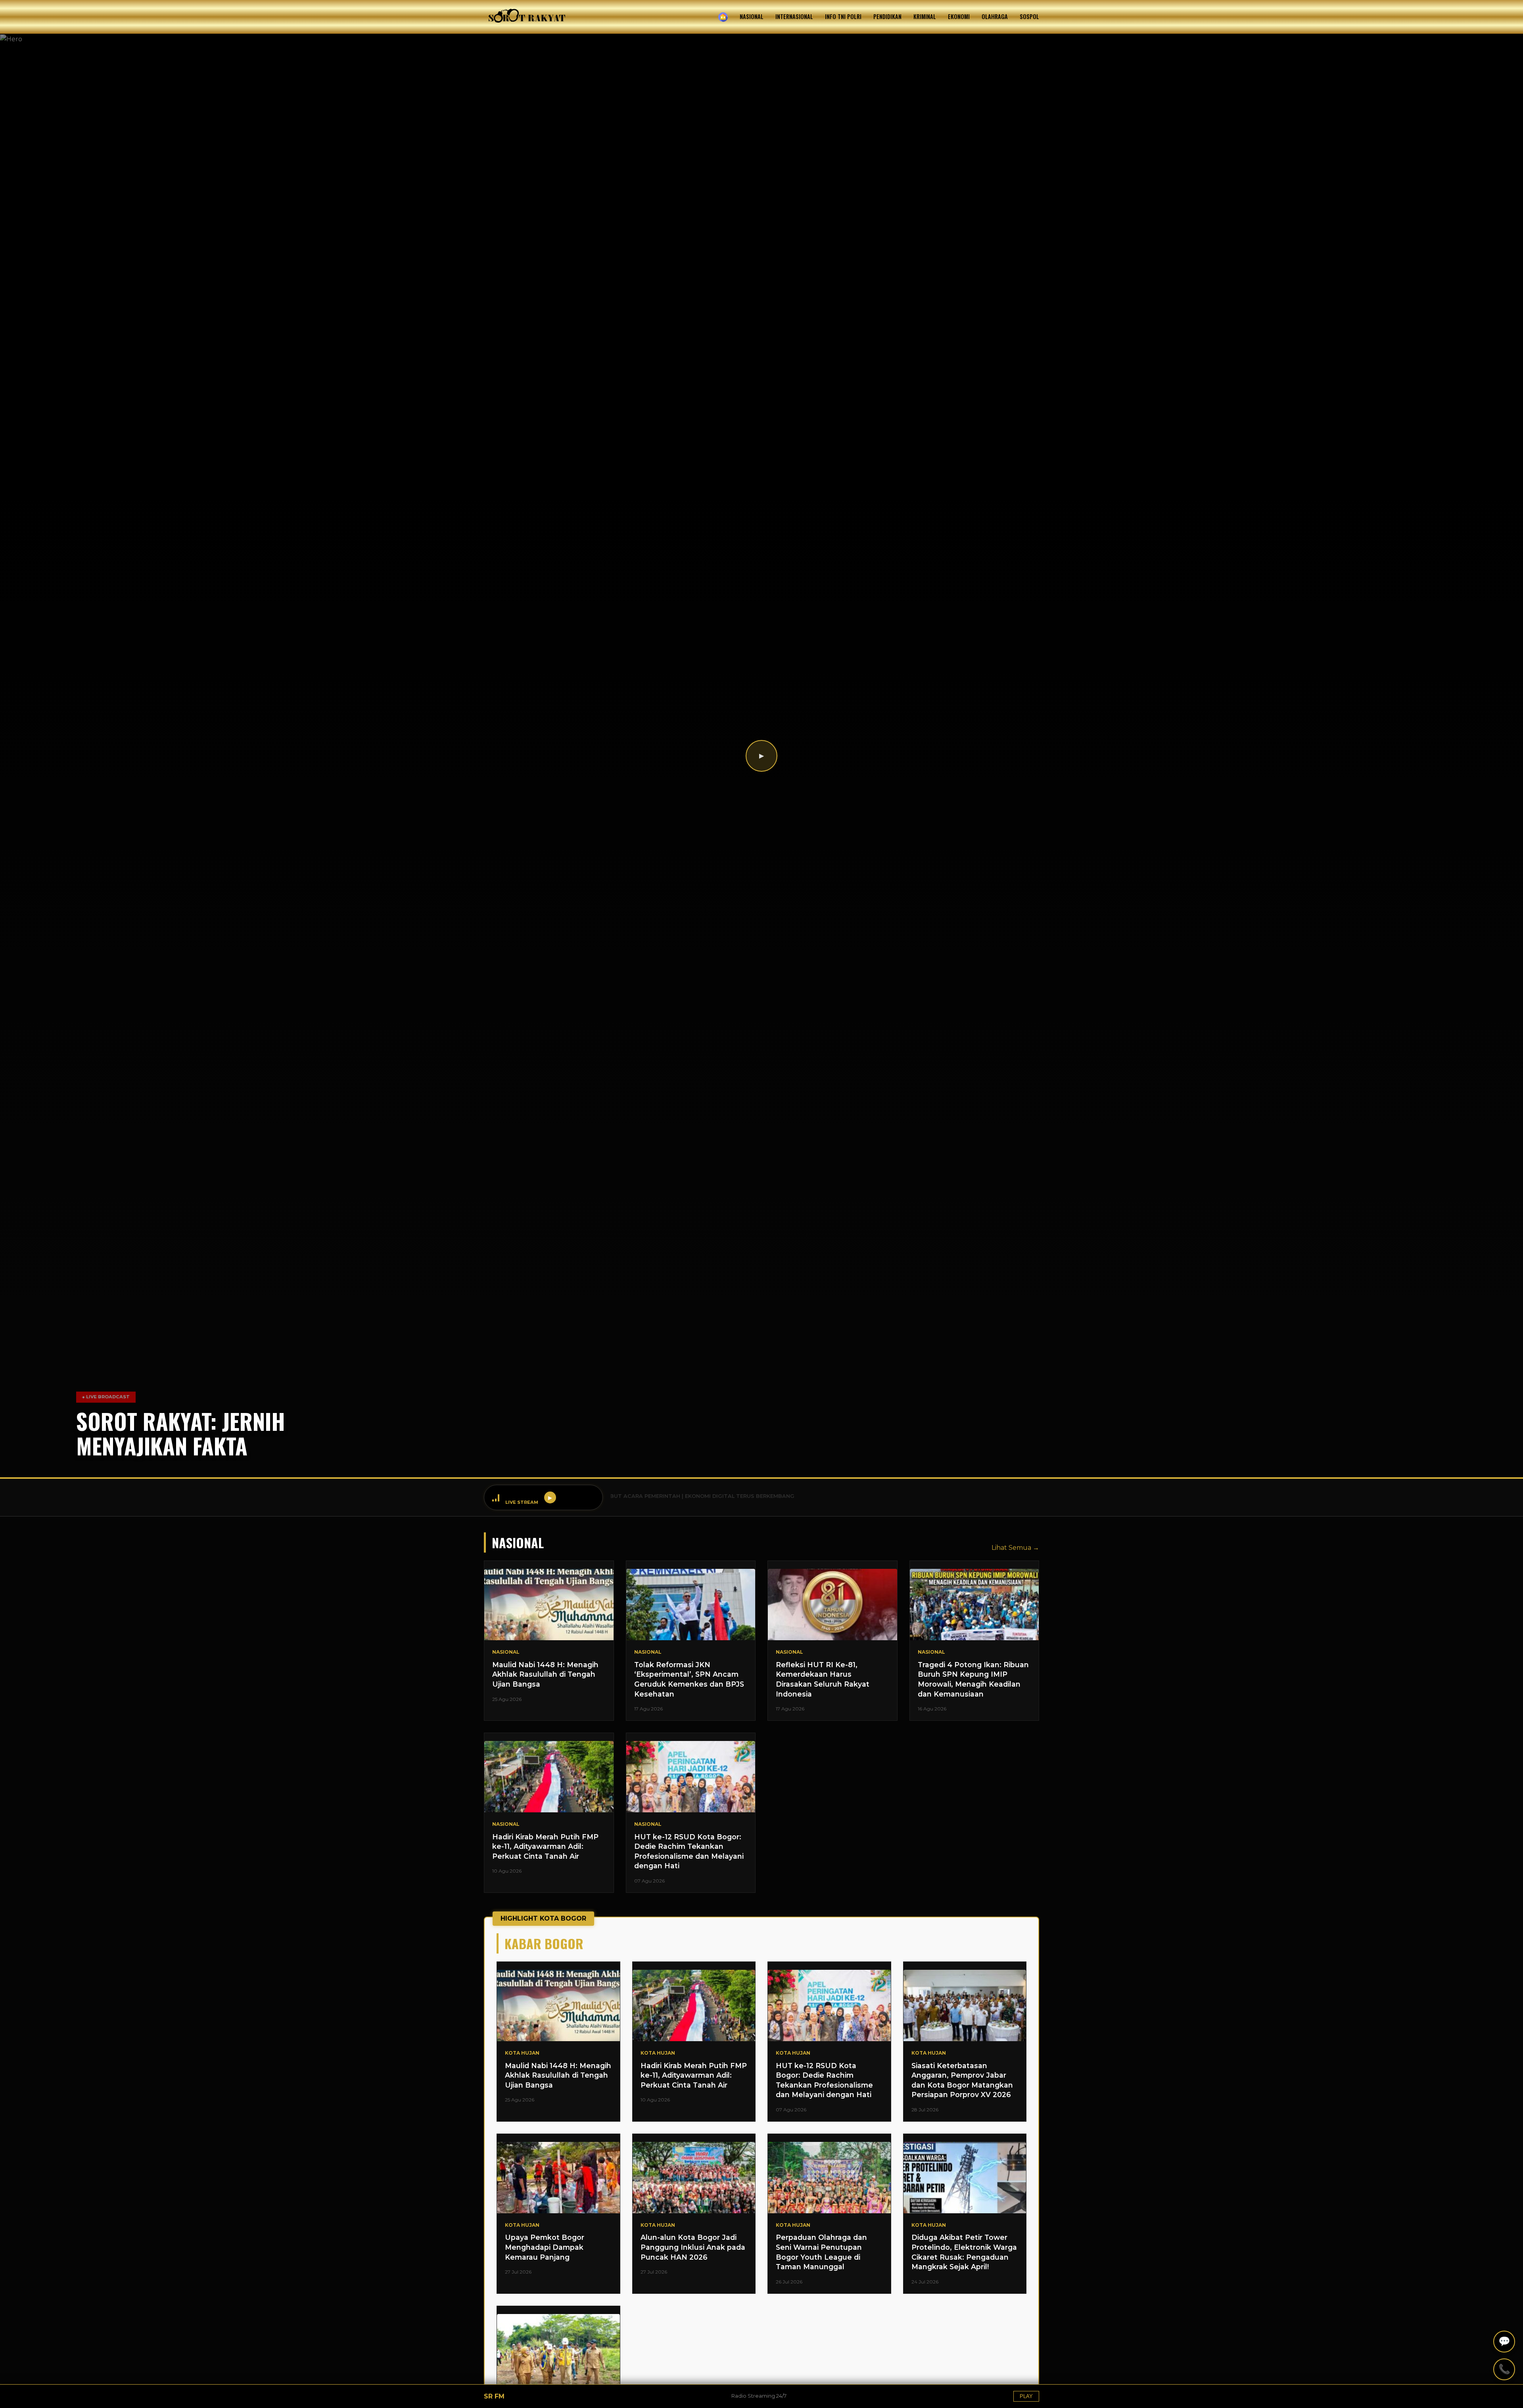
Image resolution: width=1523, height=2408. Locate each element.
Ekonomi (959, 16)
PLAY (1026, 2396)
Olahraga (995, 16)
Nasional (752, 16)
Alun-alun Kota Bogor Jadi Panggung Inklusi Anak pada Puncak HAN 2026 (693, 2247)
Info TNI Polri (843, 16)
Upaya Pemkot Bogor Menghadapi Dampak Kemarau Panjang (545, 2247)
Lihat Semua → (1015, 1548)
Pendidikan (887, 16)
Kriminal (925, 16)
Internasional (794, 16)
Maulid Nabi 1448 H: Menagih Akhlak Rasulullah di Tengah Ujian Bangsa (545, 1674)
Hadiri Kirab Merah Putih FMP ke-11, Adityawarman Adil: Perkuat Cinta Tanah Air (545, 1846)
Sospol (1029, 16)
